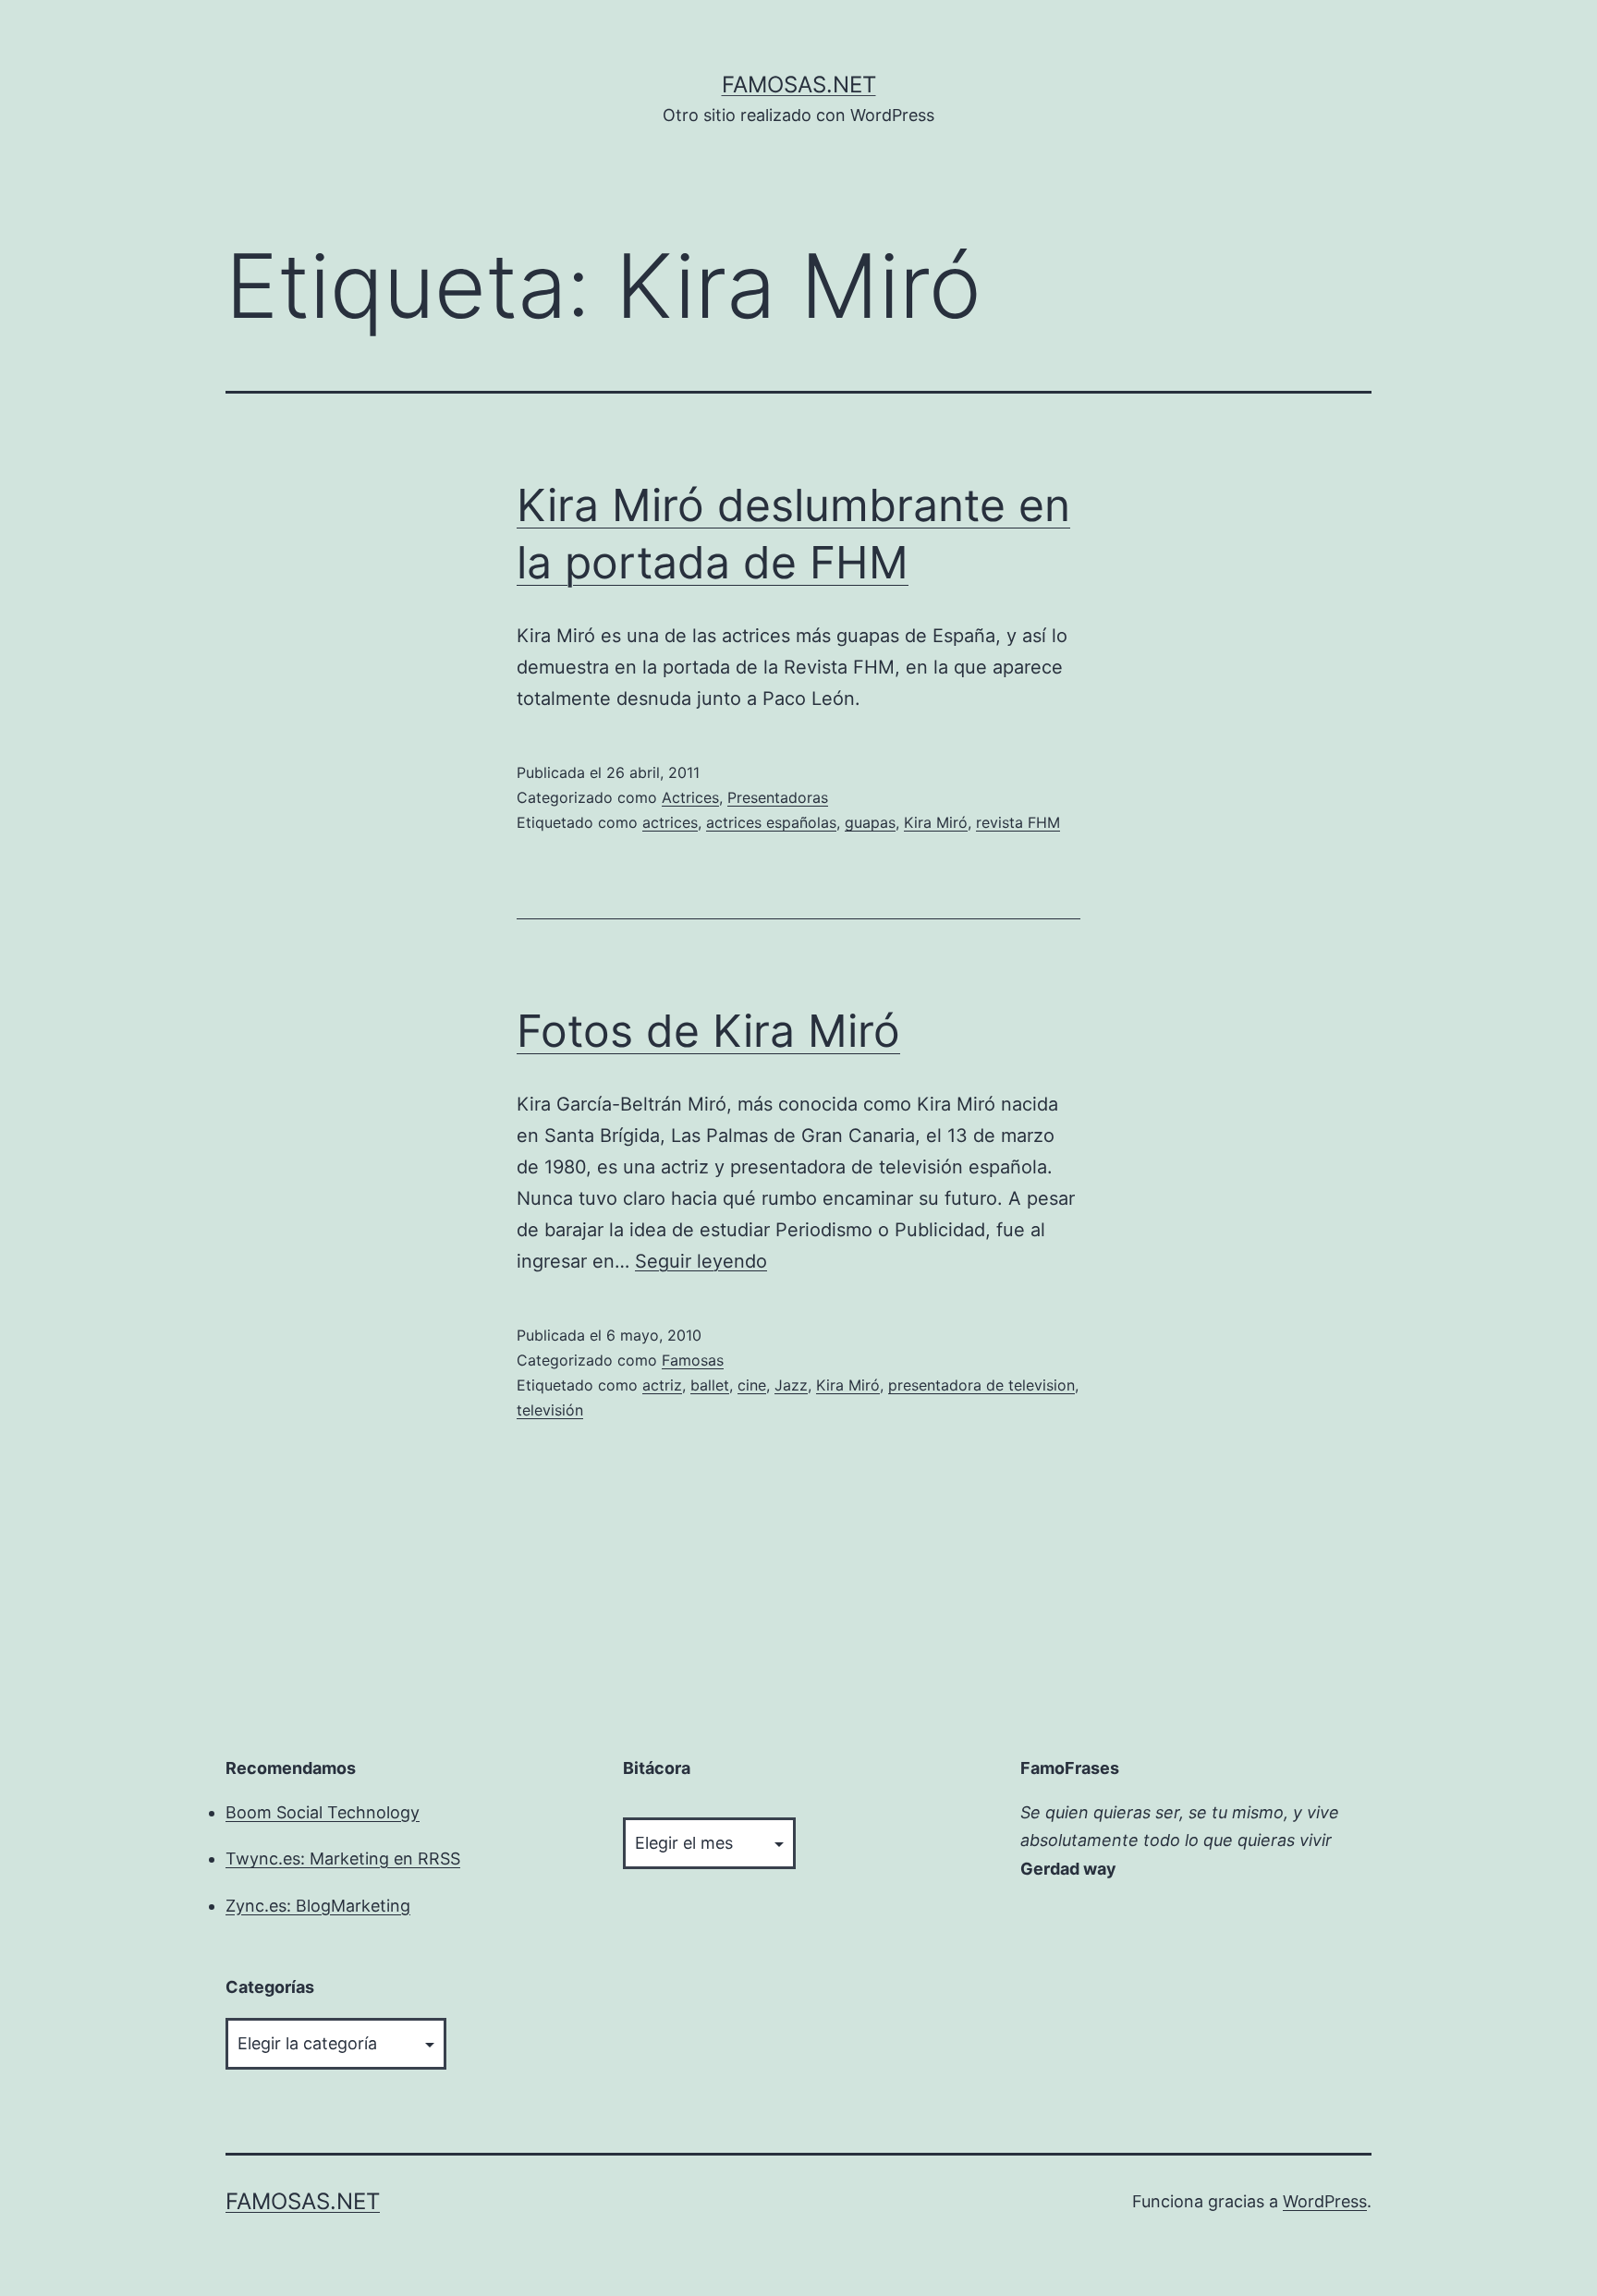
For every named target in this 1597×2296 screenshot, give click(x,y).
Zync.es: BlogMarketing (318, 1906)
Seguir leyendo (701, 1261)
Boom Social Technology (323, 1812)
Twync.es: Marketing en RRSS (343, 1859)
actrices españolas (771, 822)
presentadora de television (981, 1385)
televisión (550, 1410)
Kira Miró (936, 822)
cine (752, 1385)
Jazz (791, 1385)
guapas (870, 822)
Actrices (690, 797)
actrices (670, 822)
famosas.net (799, 85)
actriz (662, 1385)
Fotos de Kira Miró (708, 1031)
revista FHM (1018, 822)
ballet (710, 1385)
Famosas (693, 1360)
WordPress (1325, 2201)
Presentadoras (778, 797)
